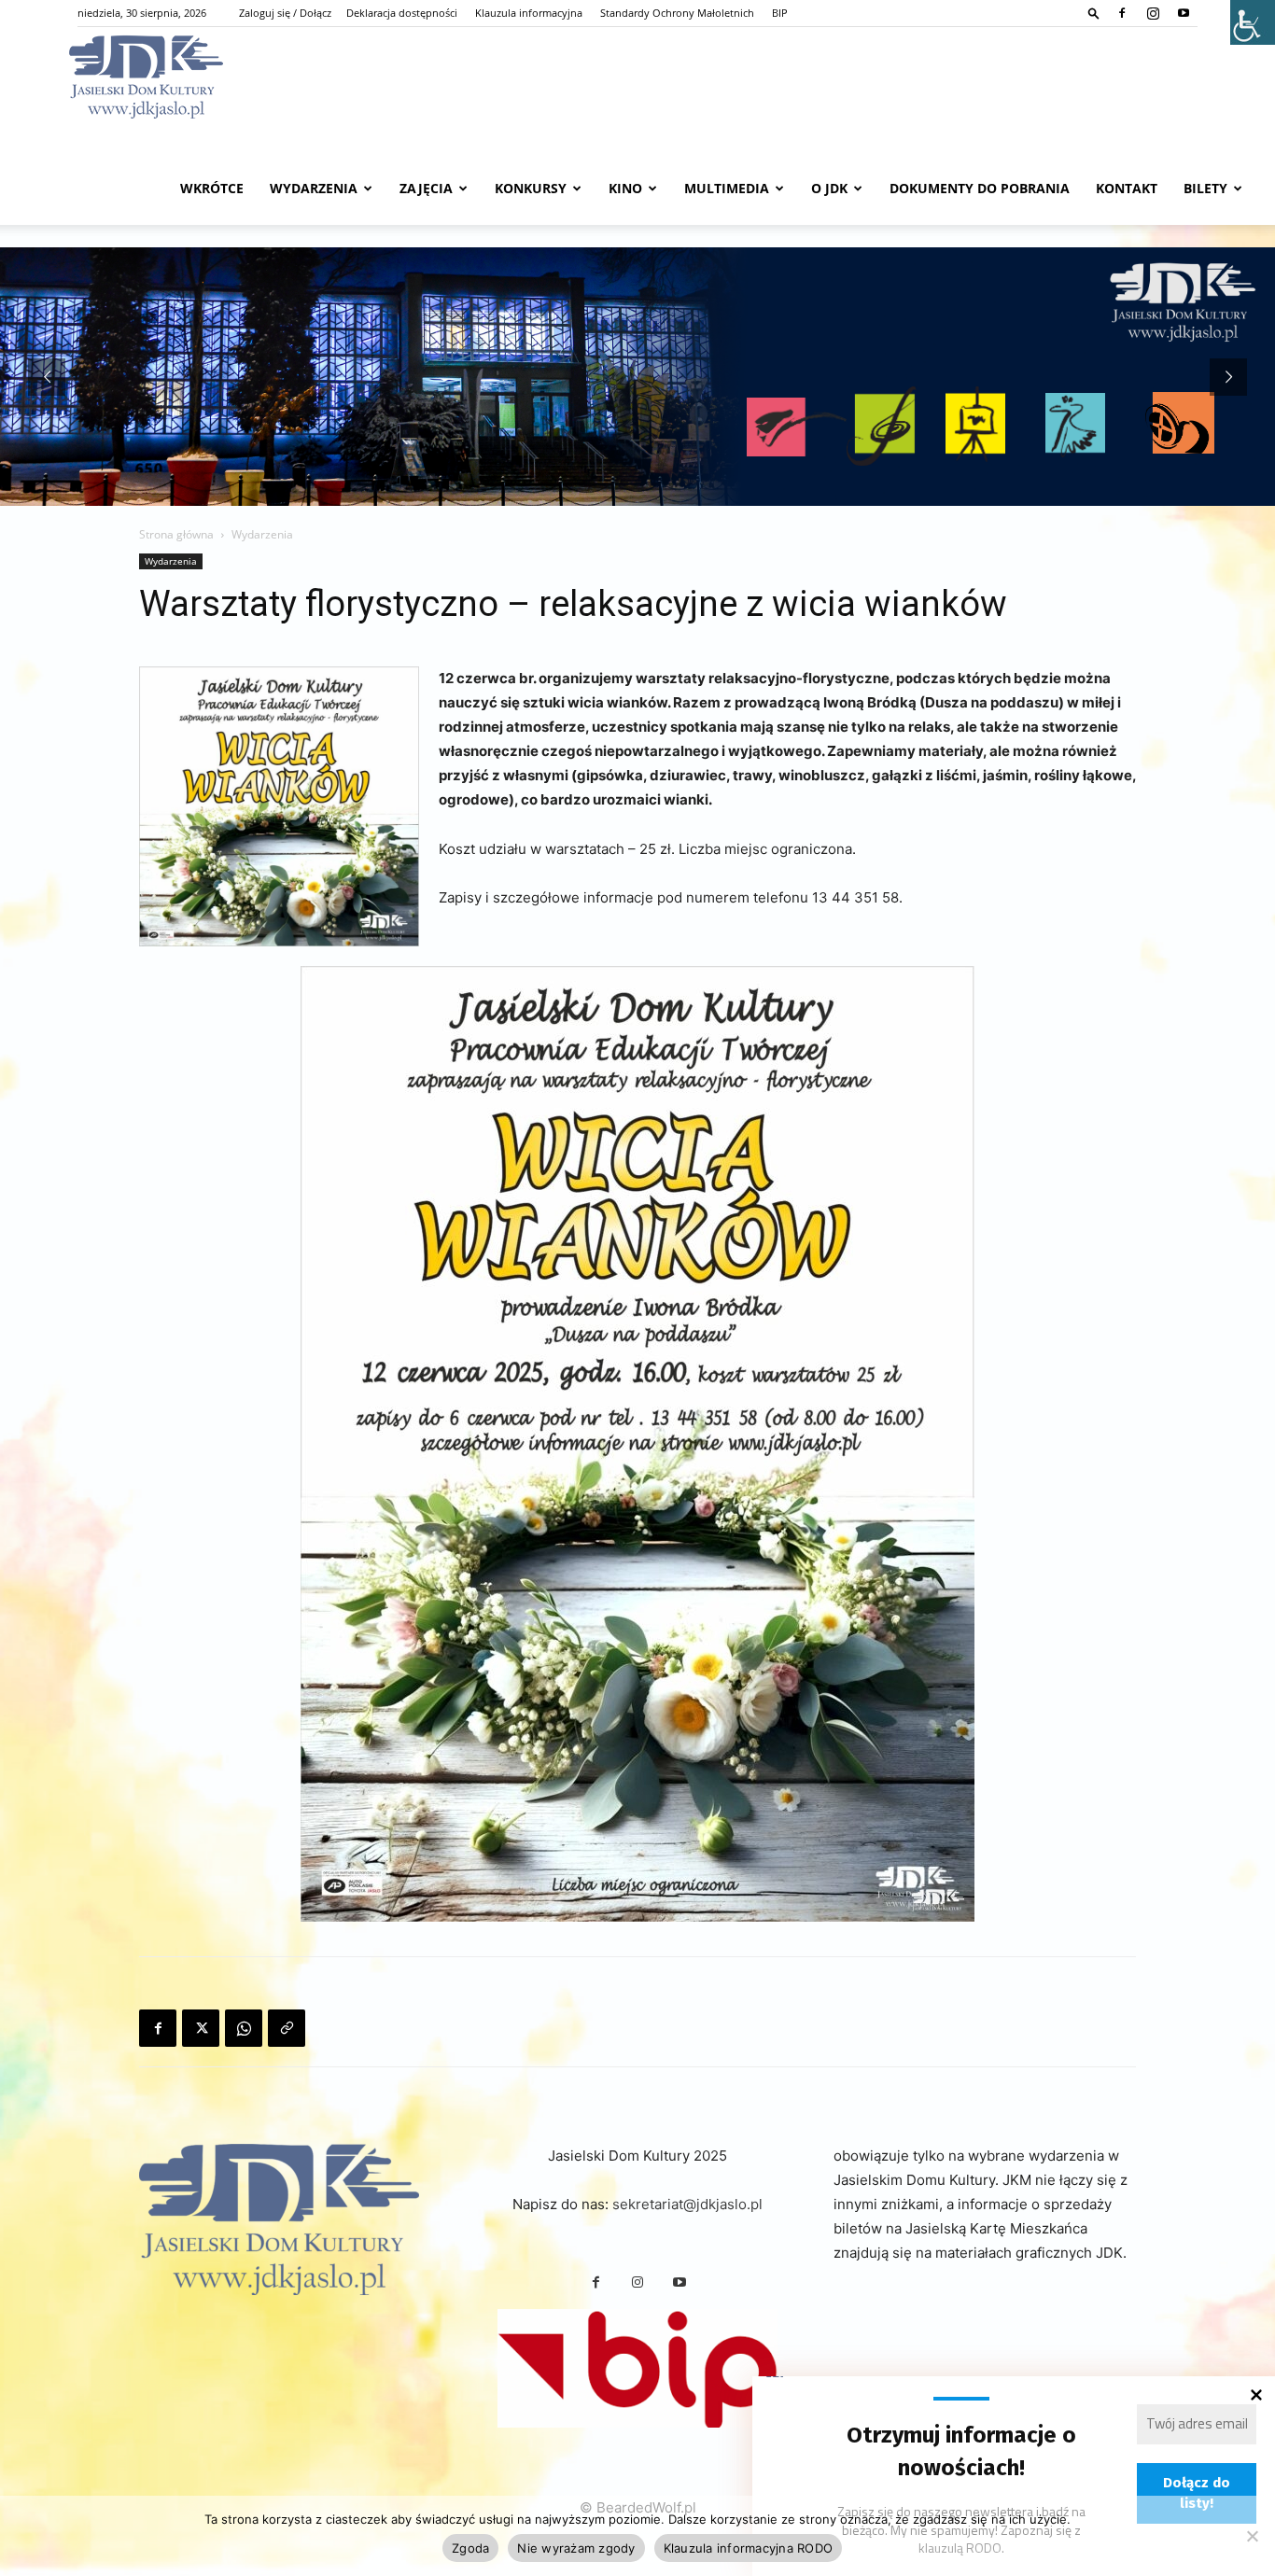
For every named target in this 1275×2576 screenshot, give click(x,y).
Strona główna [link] (176, 534)
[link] (1094, 13)
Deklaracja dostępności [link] (402, 13)
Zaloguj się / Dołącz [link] (285, 13)
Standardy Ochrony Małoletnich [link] (677, 13)
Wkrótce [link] (212, 188)
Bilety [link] (1205, 188)
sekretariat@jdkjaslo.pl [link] (687, 2204)
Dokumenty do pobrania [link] (980, 188)
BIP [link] (780, 13)
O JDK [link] (829, 188)
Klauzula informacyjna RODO (749, 2548)
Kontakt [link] (1127, 188)
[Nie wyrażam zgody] (1252, 2536)
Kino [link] (625, 188)
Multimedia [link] (727, 188)
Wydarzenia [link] (314, 188)
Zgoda (470, 2548)
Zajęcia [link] (426, 188)
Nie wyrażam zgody (576, 2548)
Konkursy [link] (531, 188)
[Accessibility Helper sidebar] (1253, 22)
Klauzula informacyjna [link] (529, 13)
